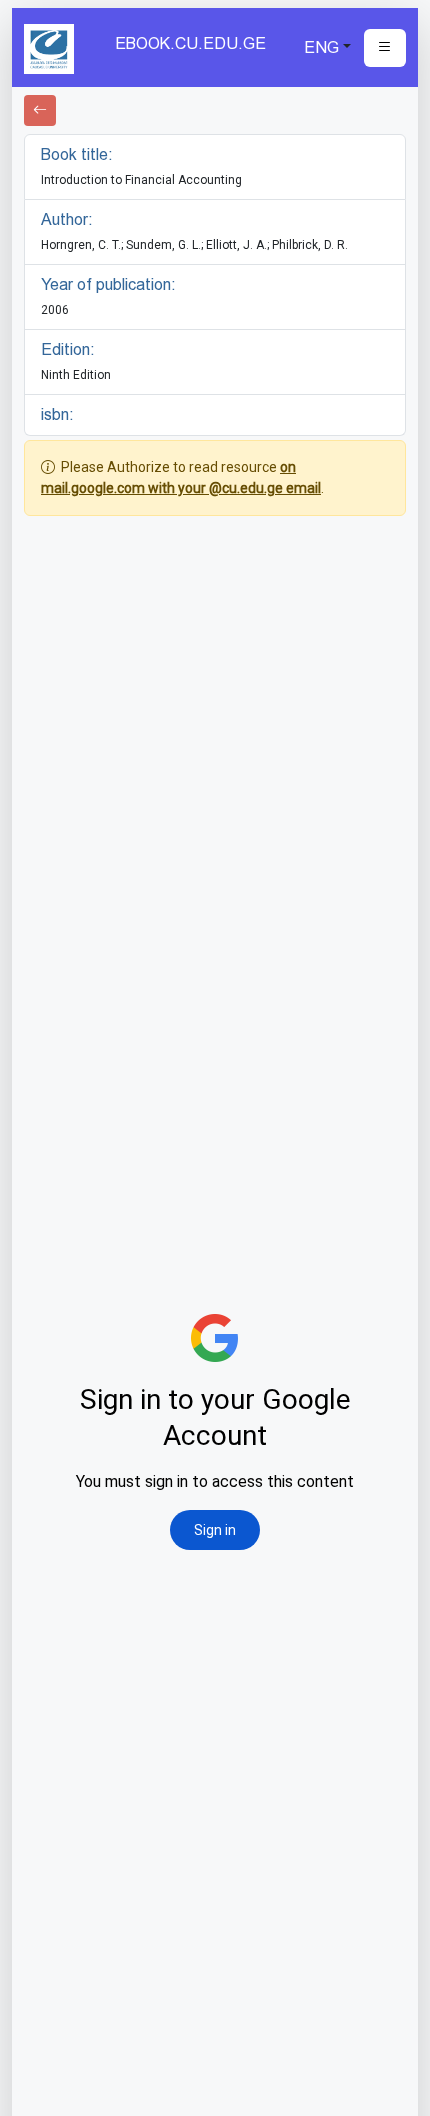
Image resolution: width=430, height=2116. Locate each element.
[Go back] (40, 110)
